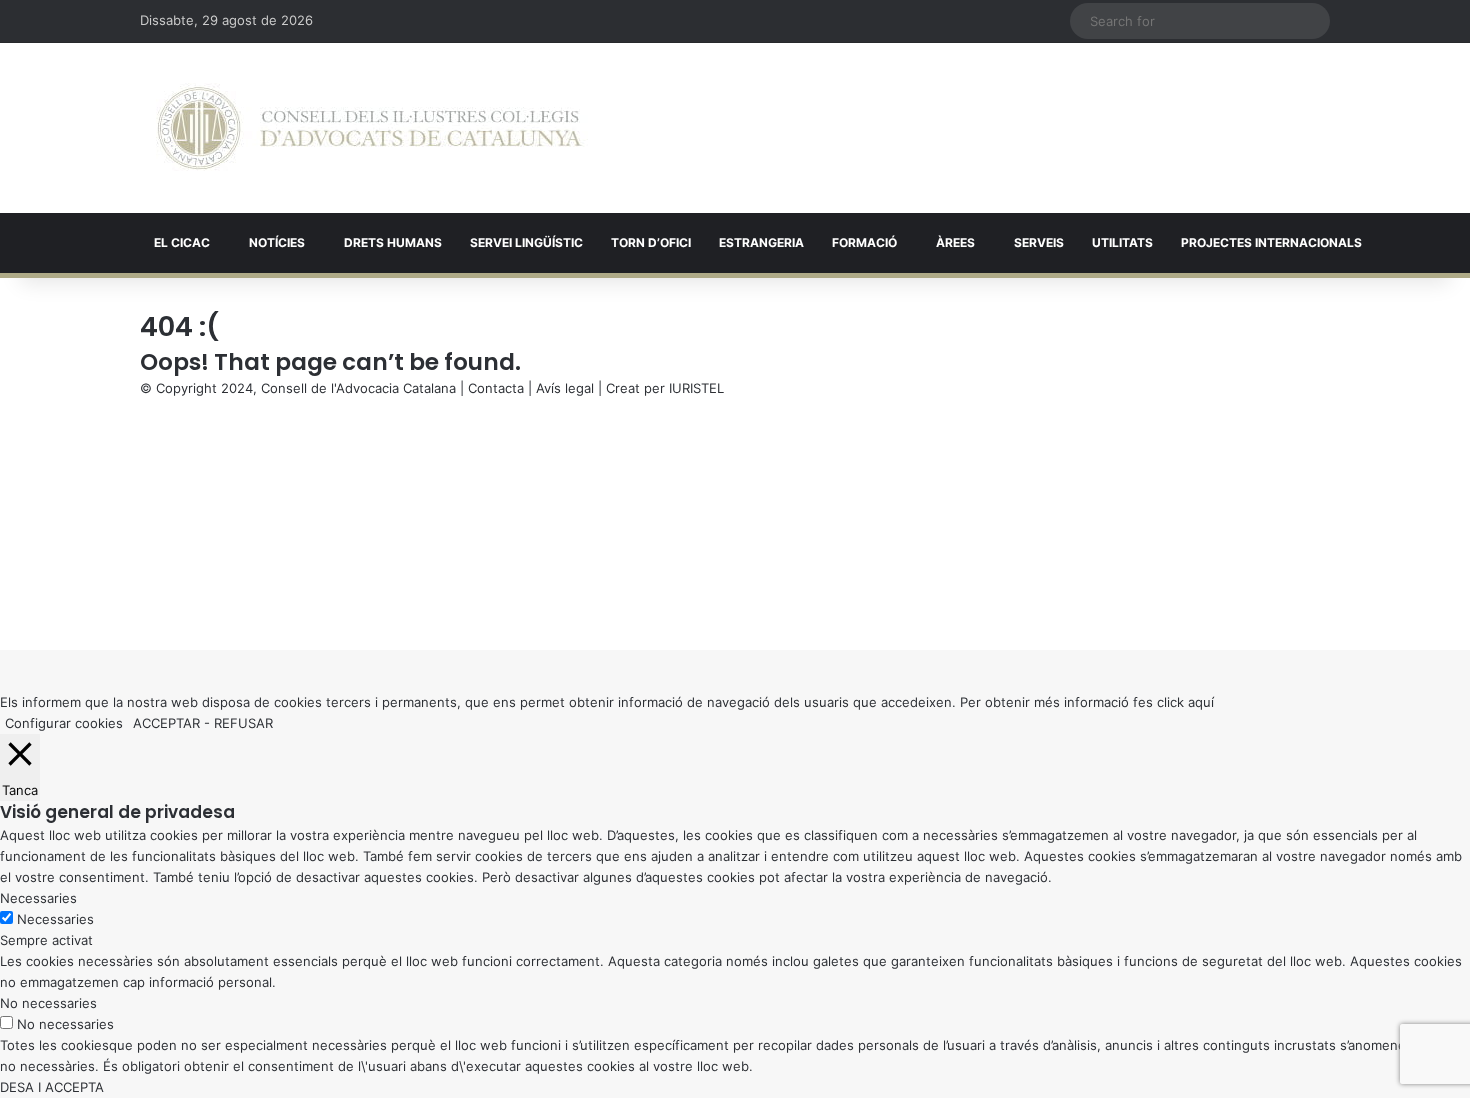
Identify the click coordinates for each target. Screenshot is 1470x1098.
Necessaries (55, 919)
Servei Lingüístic (526, 242)
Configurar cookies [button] (64, 723)
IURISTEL (696, 388)
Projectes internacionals (1271, 242)
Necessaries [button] (38, 898)
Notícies (277, 242)
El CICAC (182, 242)
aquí (1201, 702)
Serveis (1039, 242)
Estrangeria (761, 242)
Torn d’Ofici (651, 242)
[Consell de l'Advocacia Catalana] (369, 128)
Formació (864, 242)
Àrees (955, 242)
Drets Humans (393, 242)
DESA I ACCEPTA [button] (52, 1087)
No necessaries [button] (48, 1003)
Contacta (496, 388)
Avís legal (565, 388)
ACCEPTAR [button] (166, 723)
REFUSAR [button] (243, 723)
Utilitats (1122, 242)
